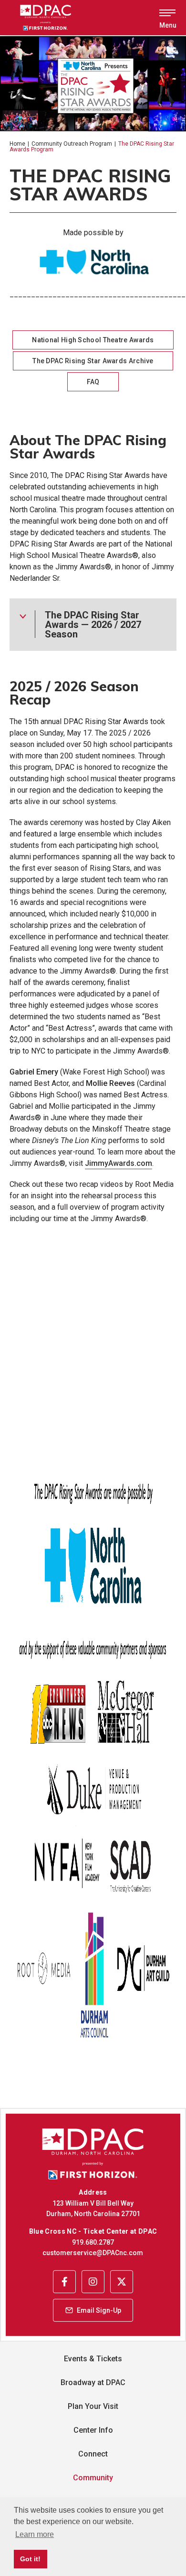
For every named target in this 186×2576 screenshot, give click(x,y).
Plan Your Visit (93, 2406)
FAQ (93, 382)
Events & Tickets (93, 2359)
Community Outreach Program (72, 144)
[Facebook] (64, 2281)
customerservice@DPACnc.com (93, 2253)
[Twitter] (122, 2281)
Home (17, 144)
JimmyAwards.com (119, 1163)
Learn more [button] (35, 2534)
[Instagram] (93, 2281)
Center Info (93, 2430)
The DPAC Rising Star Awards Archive (93, 361)
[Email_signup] (93, 2310)
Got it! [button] (30, 2559)
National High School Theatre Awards (93, 340)
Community (93, 2478)
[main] (93, 1084)
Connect (93, 2454)
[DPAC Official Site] (59, 18)
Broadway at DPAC (93, 2382)
